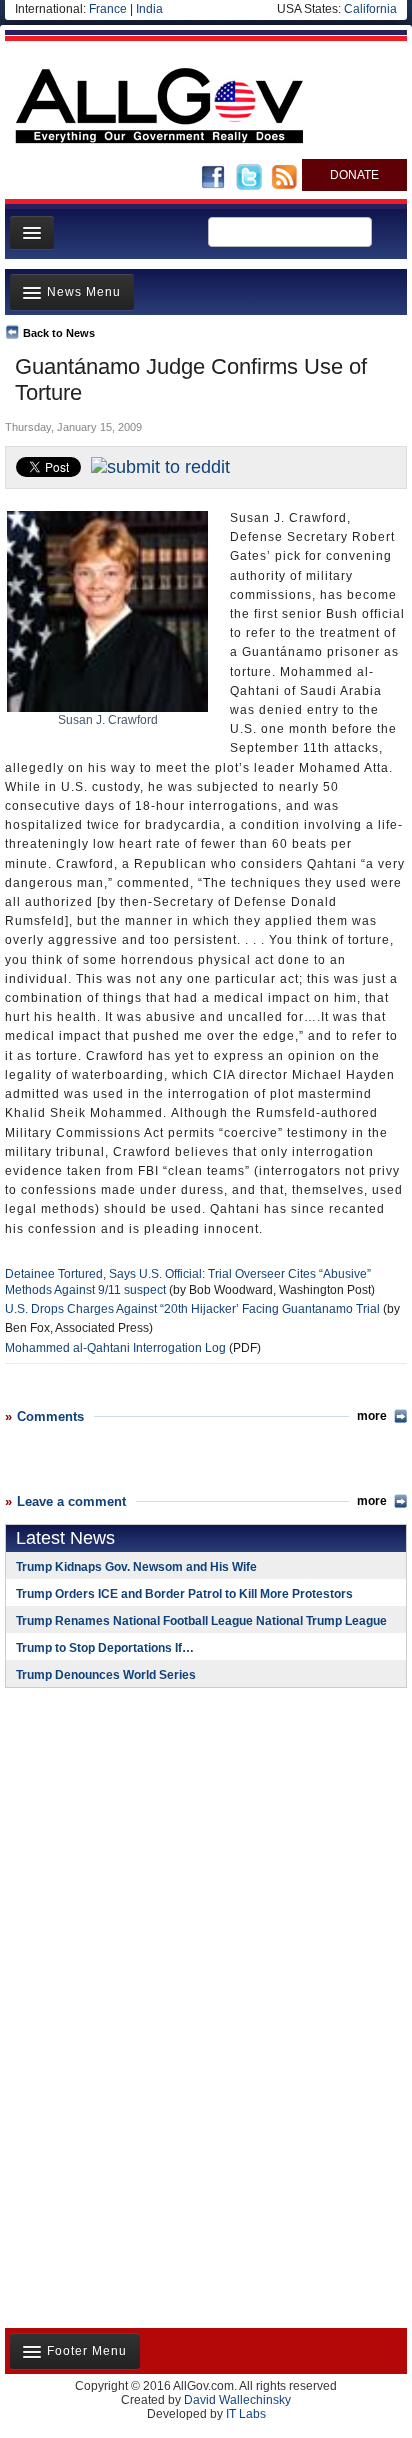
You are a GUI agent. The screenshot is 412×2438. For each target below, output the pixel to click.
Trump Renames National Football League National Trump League (201, 1621)
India (149, 9)
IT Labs (246, 2414)
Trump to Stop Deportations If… (105, 1648)
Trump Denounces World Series (106, 1675)
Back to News (59, 333)
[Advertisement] (130, 1833)
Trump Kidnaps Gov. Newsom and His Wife (136, 1567)
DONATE (354, 175)
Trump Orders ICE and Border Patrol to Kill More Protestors (184, 1594)
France (108, 9)
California (370, 9)
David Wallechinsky (237, 2400)
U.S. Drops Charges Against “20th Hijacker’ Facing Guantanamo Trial (192, 1309)
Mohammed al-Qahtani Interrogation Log (115, 1348)
